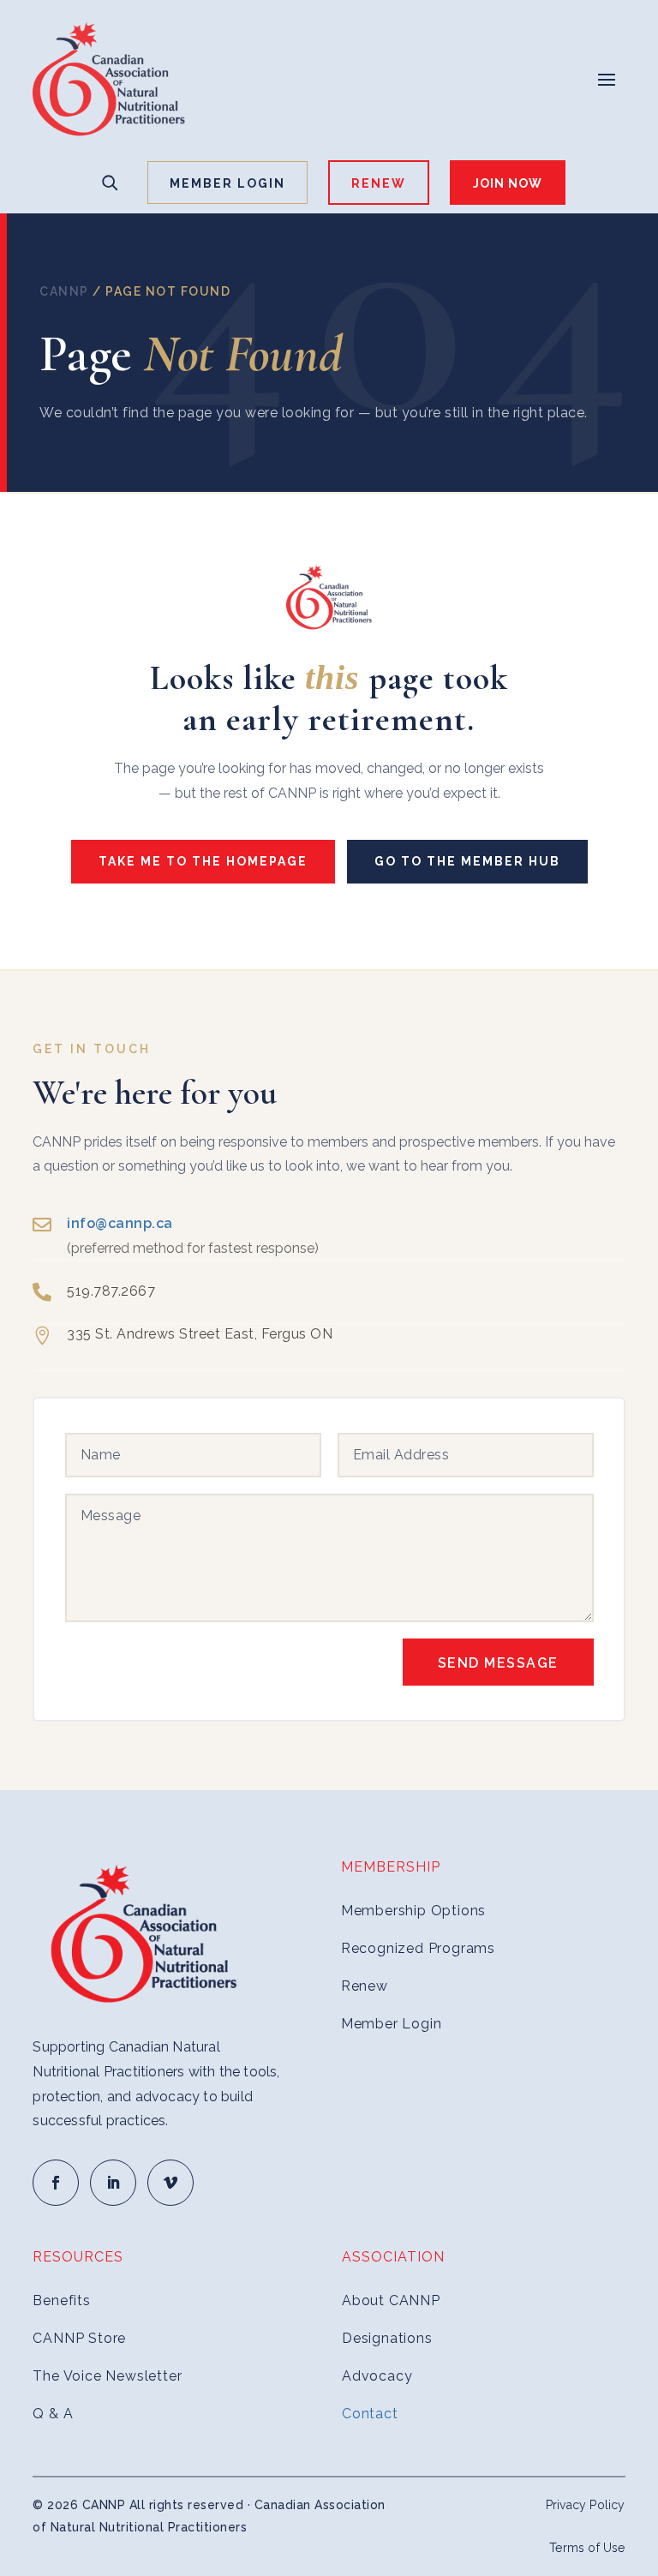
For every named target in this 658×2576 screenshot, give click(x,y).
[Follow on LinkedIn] (113, 2183)
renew (379, 183)
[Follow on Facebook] (56, 2183)
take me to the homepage (203, 861)
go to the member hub (467, 861)
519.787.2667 (111, 1291)
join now (508, 183)
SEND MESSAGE (498, 1663)
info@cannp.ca (120, 1223)
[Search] (110, 183)
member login (227, 183)
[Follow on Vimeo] (170, 2183)
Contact (370, 2414)
